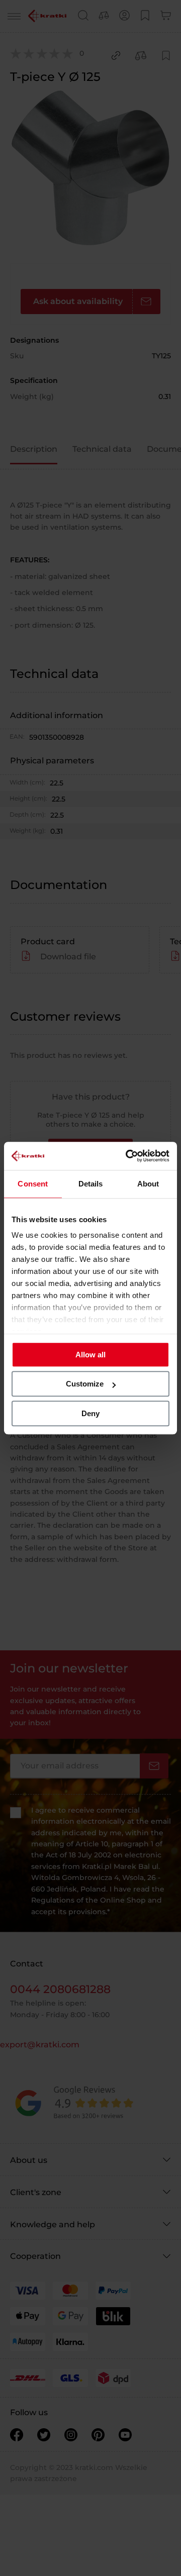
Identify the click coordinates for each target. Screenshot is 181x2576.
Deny (90, 1413)
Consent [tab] (33, 1184)
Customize (85, 1384)
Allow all (90, 1355)
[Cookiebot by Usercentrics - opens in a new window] (128, 1156)
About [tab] (148, 1184)
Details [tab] (91, 1184)
